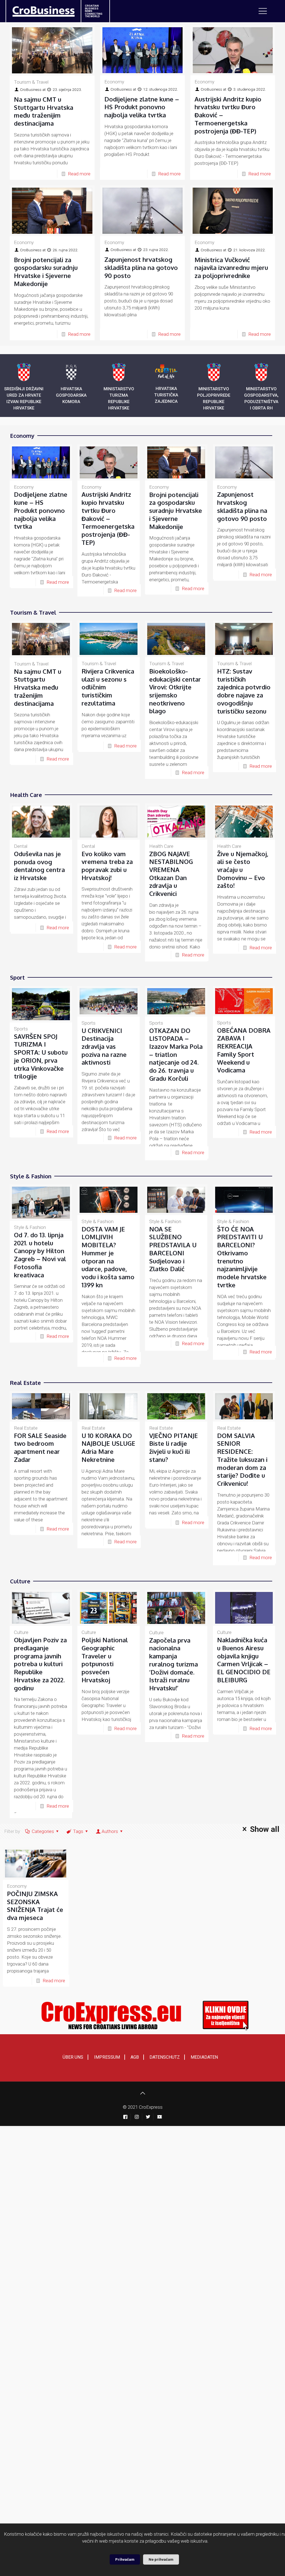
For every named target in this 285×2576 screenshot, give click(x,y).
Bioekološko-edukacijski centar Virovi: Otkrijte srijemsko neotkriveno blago (175, 691)
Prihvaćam (125, 2559)
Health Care (161, 846)
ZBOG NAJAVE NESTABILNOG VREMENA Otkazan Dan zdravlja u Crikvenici (171, 874)
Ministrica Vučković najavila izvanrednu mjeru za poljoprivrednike (231, 268)
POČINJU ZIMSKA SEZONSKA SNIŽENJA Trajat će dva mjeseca (35, 1906)
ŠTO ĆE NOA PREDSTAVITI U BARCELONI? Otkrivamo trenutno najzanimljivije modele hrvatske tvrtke (242, 1257)
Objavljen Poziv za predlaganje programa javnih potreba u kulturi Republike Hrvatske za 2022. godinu (40, 1664)
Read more (79, 174)
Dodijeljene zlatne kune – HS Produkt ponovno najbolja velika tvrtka (142, 107)
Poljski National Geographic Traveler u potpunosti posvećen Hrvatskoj (105, 1660)
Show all (265, 1829)
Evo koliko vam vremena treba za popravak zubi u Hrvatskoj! (107, 866)
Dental (21, 846)
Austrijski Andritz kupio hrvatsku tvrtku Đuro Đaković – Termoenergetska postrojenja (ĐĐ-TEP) (108, 518)
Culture (21, 1632)
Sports (21, 1029)
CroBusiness (31, 90)
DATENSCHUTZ (165, 2057)
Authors (110, 1831)
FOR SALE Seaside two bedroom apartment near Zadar (40, 1447)
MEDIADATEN (204, 2057)
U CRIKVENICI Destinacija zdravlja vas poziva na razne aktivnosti (104, 1046)
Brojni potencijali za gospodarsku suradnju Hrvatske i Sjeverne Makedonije (46, 272)
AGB (135, 2057)
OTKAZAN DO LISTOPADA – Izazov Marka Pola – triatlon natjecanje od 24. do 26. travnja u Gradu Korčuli (176, 1054)
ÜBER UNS (73, 2057)
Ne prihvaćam (161, 2559)
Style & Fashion (30, 1227)
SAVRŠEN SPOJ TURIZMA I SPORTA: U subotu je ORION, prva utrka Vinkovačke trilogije (41, 1056)
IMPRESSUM (107, 2057)
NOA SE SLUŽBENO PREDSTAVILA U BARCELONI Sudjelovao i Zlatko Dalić (173, 1249)
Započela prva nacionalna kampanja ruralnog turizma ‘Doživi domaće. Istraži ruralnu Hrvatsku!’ (174, 1664)
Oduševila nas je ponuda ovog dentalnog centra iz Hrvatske (39, 866)
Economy (114, 82)
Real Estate (26, 1428)
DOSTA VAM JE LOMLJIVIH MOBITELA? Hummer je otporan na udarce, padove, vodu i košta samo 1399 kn (108, 1257)
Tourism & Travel (31, 82)
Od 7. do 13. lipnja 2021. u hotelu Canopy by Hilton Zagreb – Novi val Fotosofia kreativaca (40, 1255)
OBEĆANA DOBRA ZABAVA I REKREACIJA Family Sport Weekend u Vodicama (244, 1050)
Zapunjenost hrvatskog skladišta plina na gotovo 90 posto (141, 267)
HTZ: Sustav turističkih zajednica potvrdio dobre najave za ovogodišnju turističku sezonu (244, 691)
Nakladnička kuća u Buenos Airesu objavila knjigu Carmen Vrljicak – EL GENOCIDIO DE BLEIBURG (244, 1660)
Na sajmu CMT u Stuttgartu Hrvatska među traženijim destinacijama (44, 111)
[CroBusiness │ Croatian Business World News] (37, 10)
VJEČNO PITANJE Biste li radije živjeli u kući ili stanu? (174, 1447)
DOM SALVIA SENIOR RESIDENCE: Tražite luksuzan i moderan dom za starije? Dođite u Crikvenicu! (242, 1459)
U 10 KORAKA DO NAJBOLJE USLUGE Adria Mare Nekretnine (108, 1447)
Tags (78, 1831)
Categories (43, 1831)
